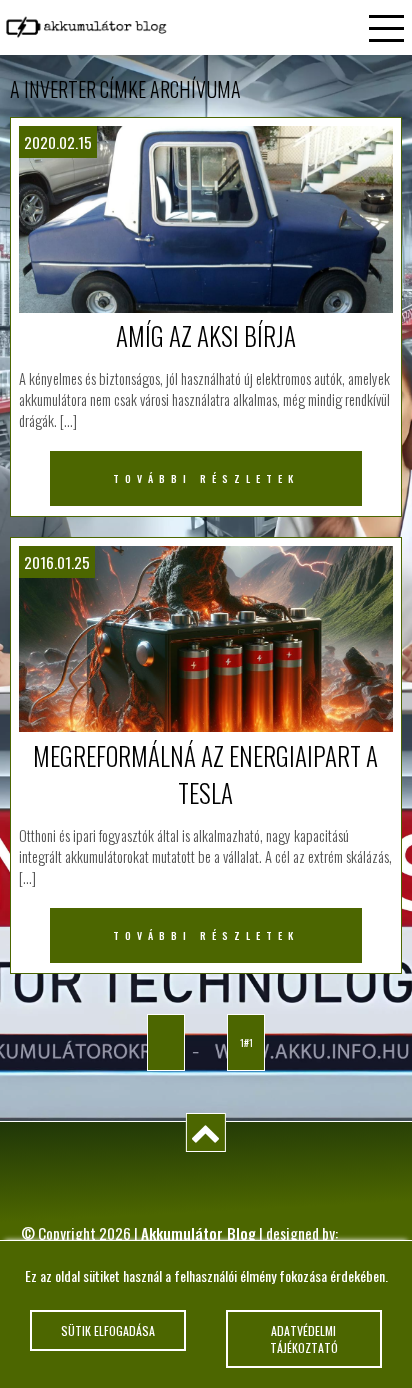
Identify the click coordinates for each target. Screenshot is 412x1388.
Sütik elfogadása (108, 1330)
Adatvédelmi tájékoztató (304, 1339)
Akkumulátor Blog (198, 1233)
